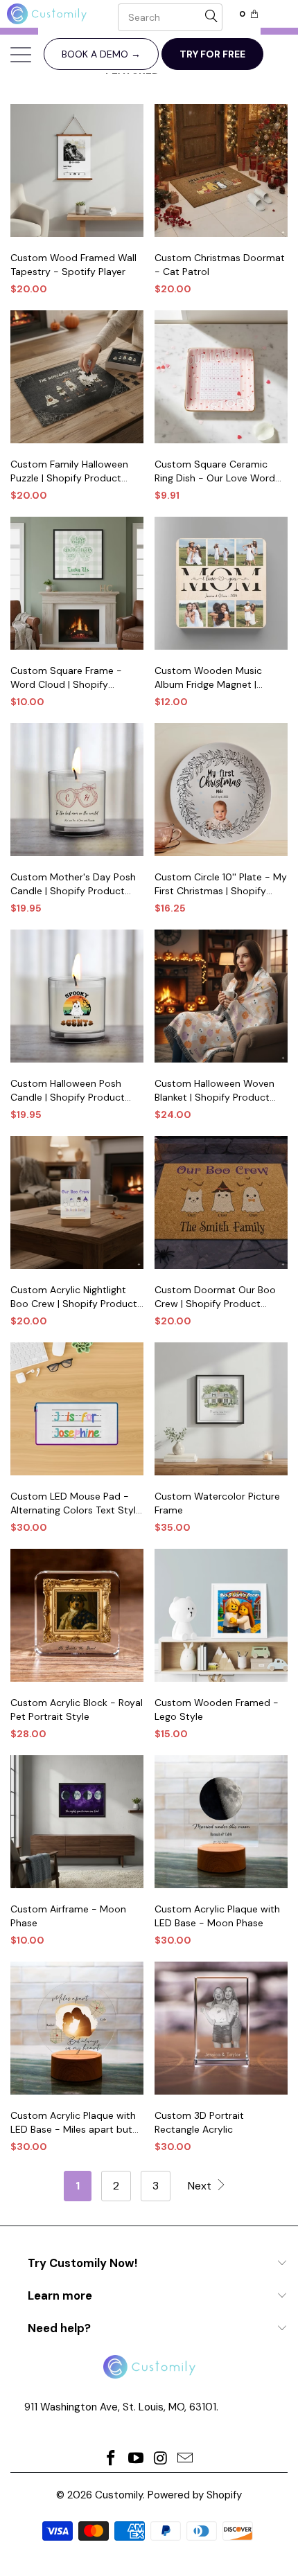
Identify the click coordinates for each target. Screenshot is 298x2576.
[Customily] (59, 14)
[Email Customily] (186, 2459)
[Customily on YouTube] (136, 2459)
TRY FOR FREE (212, 54)
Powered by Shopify (195, 2495)
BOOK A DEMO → (101, 54)
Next (201, 2186)
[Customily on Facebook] (112, 2459)
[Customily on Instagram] (161, 2459)
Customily (119, 2495)
